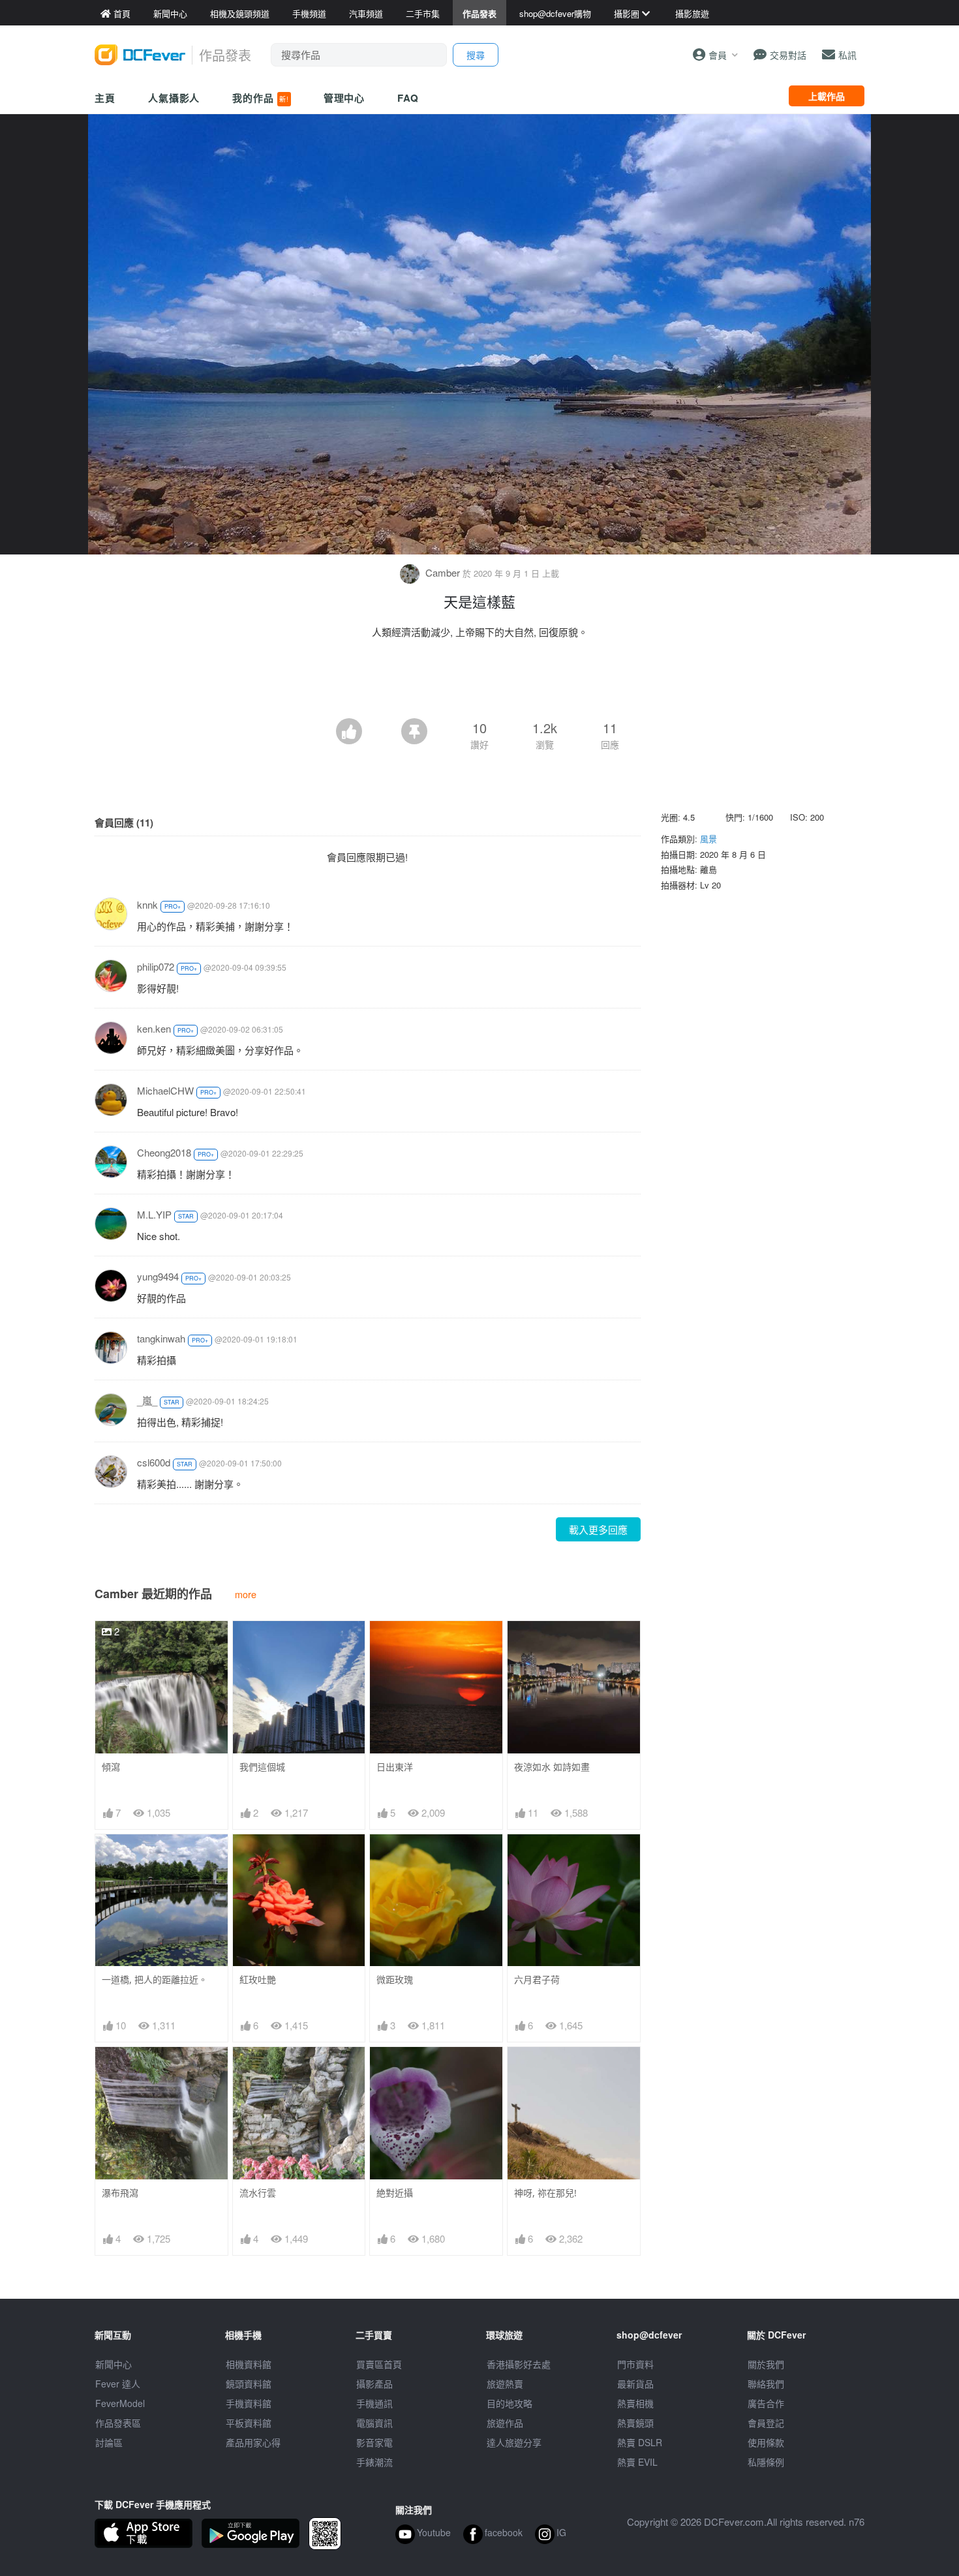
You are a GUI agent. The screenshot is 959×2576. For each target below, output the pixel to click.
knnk (147, 904)
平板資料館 (249, 2423)
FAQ (408, 98)
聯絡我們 (766, 2384)
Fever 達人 (118, 2384)
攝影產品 (374, 2384)
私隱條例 (766, 2462)
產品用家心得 (253, 2442)
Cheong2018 (164, 1152)
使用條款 (766, 2442)
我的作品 (260, 98)
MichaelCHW (165, 1090)
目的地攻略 (510, 2403)
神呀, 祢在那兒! (545, 2193)
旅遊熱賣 (505, 2384)
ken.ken (154, 1028)
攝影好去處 (519, 2364)
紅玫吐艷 (258, 1979)
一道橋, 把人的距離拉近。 (155, 1979)
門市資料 (635, 2364)
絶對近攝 (395, 2193)
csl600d (154, 1462)
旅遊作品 (505, 2423)
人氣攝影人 (174, 98)
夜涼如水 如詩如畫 (552, 1767)
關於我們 (766, 2364)
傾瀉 (111, 1767)
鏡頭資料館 (249, 2384)
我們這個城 (262, 1767)
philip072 (156, 966)
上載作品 (827, 96)
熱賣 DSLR (640, 2442)
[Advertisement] (479, 682)
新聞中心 (114, 2364)
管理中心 (344, 98)
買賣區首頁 (379, 2364)
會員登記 (766, 2423)
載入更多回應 (598, 1529)
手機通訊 (374, 2403)
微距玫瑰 (395, 1979)
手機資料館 (249, 2403)
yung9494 (158, 1276)
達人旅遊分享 (514, 2442)
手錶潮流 (374, 2462)
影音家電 (374, 2442)
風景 (708, 839)
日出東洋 (395, 1767)
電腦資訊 (374, 2423)
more (246, 1594)
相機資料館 (249, 2364)
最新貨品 (635, 2384)
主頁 (105, 98)
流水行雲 (258, 2193)
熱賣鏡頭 (635, 2423)
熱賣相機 (635, 2403)
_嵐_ (147, 1400)
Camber (443, 572)
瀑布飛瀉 (120, 2193)
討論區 (109, 2442)
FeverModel (120, 2403)
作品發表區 (118, 2423)
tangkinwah (161, 1338)
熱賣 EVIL (637, 2462)
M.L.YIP (154, 1214)
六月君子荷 (537, 1979)
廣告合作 (766, 2403)
